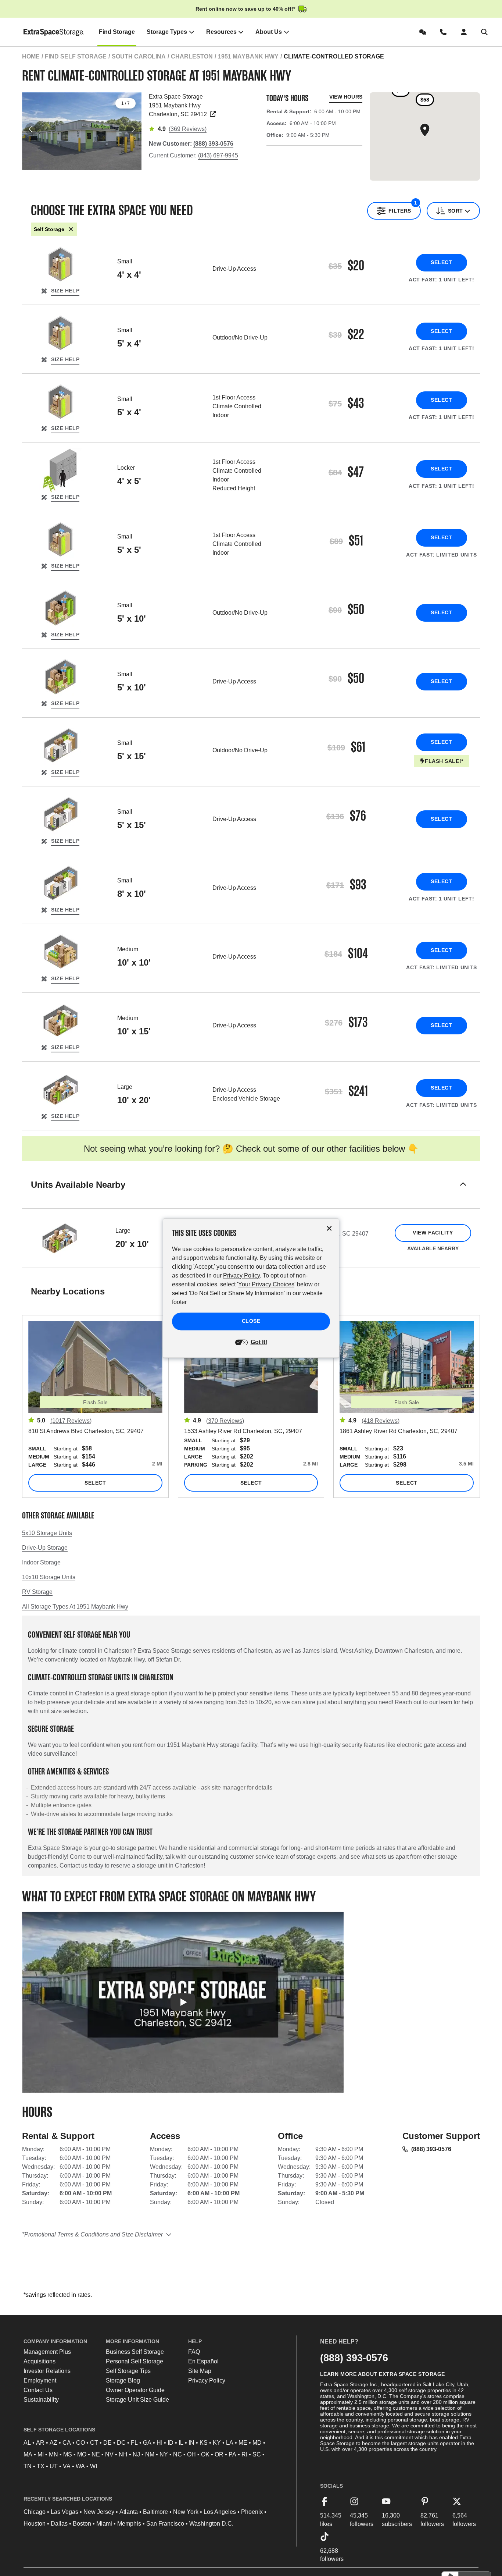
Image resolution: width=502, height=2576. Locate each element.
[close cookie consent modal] (329, 1228)
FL (134, 2443)
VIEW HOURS (346, 97)
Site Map (200, 2371)
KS (204, 2443)
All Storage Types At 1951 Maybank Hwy (75, 1607)
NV (109, 2454)
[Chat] (424, 32)
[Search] (486, 32)
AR (40, 2443)
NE (96, 2454)
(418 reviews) (381, 1421)
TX (41, 2466)
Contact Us (38, 2390)
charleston (192, 56)
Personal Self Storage (135, 2361)
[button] (251, 1194)
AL (27, 2443)
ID (171, 2443)
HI (159, 2443)
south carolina (139, 56)
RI (244, 2454)
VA (67, 2466)
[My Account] (465, 32)
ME (243, 2443)
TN (28, 2466)
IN (191, 2443)
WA (80, 2466)
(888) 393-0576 (431, 2149)
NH (123, 2454)
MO (82, 2454)
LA (230, 2443)
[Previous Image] (31, 129)
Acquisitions (40, 2361)
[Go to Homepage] (54, 32)
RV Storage (37, 1592)
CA (67, 2443)
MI (41, 2454)
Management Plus (47, 2352)
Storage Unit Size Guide (137, 2400)
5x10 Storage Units (47, 1533)
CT (94, 2443)
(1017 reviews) (71, 1421)
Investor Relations (47, 2371)
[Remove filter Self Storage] (71, 229)
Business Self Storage (135, 2352)
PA (232, 2454)
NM (150, 2454)
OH (191, 2454)
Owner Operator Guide (135, 2390)
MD (257, 2443)
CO (80, 2443)
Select (441, 262)
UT (54, 2466)
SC (257, 2454)
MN (53, 2454)
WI (94, 2466)
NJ (136, 2454)
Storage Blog (123, 2380)
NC (178, 2454)
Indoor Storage (41, 1562)
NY (164, 2454)
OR (219, 2454)
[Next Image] (133, 129)
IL (181, 2443)
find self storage (76, 56)
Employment (40, 2380)
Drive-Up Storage (45, 1548)
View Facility (433, 1233)
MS (68, 2454)
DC (121, 2443)
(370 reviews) (225, 1421)
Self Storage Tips (128, 2371)
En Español (203, 2361)
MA (28, 2454)
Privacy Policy (207, 2380)
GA (147, 2443)
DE (107, 2443)
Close (251, 1321)
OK (205, 2454)
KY (217, 2443)
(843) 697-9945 (218, 155)
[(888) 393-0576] (445, 32)
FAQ (194, 2352)
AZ (53, 2443)
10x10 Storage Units (49, 1577)
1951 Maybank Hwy (248, 56)
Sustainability (41, 2400)
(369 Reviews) (188, 129)
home (31, 56)
